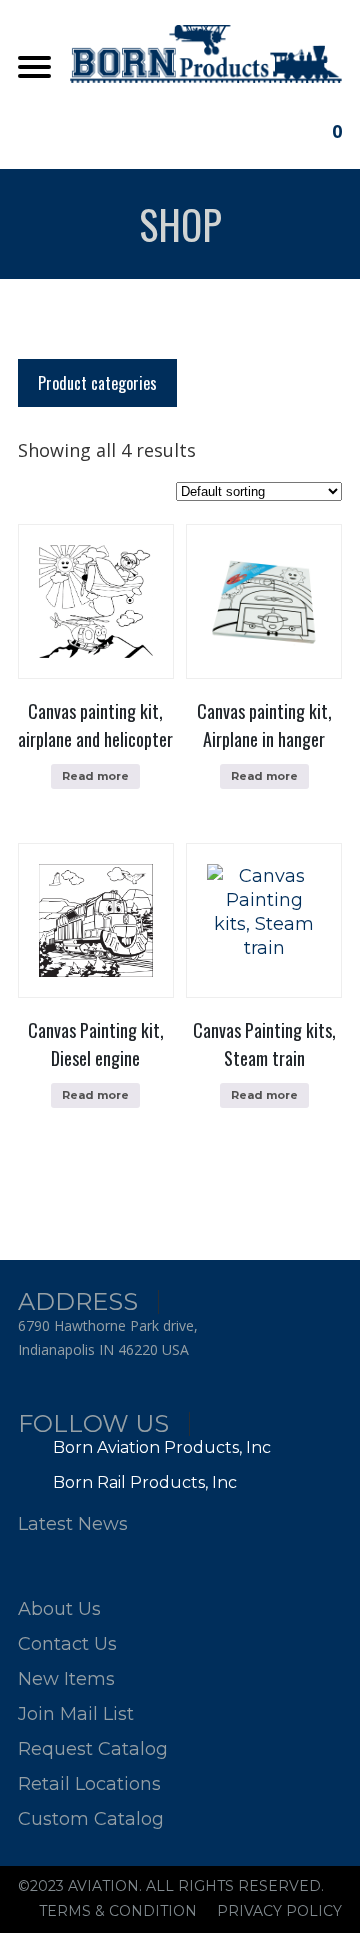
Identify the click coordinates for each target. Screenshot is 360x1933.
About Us (59, 1609)
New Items (66, 1679)
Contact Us (67, 1644)
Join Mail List (76, 1714)
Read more (95, 776)
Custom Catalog (91, 1819)
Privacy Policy (279, 1911)
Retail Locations (89, 1784)
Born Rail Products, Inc (143, 1482)
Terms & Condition (118, 1911)
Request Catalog (93, 1749)
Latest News (73, 1524)
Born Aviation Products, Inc (160, 1447)
